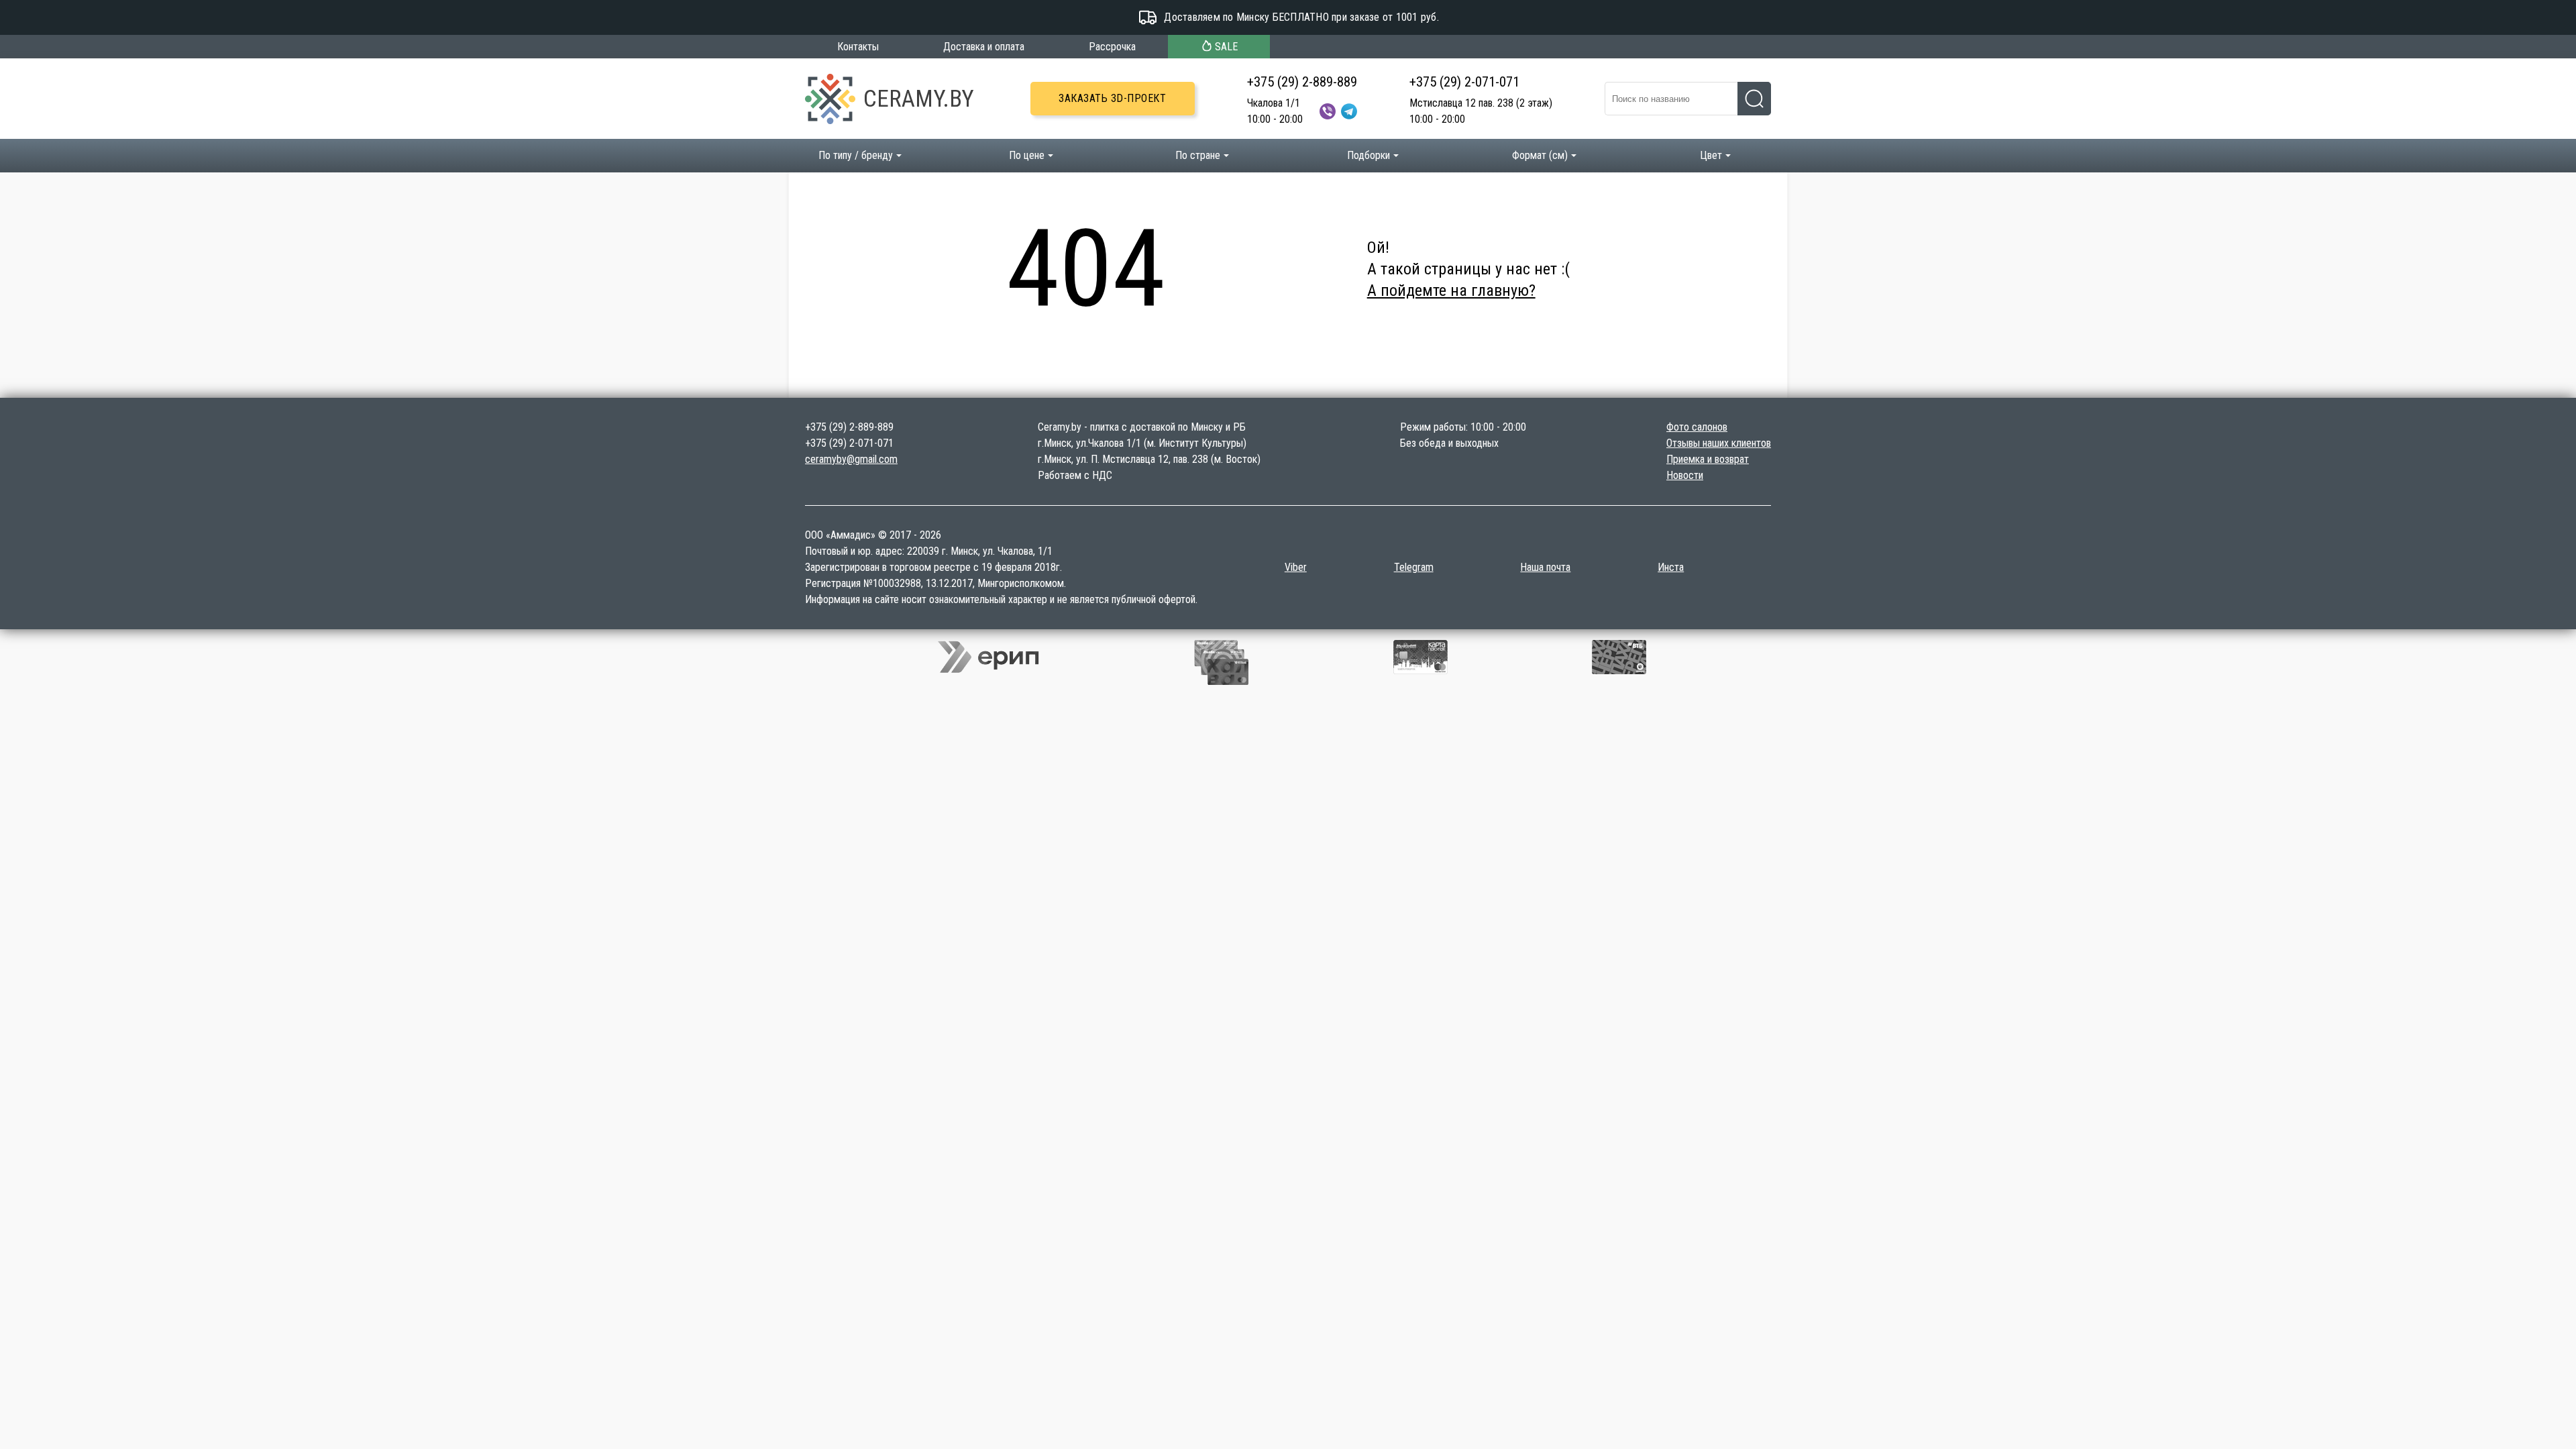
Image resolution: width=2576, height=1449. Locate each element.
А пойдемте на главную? (1451, 290)
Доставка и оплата (984, 47)
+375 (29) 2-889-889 (1302, 82)
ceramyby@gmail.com (851, 459)
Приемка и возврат (1708, 459)
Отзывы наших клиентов (1719, 443)
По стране (1198, 155)
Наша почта (1545, 567)
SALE (1226, 47)
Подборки (1368, 155)
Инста (1671, 567)
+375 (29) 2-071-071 (1464, 82)
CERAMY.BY (919, 99)
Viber (1296, 567)
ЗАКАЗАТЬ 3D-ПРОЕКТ (1112, 98)
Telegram (1414, 567)
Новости (1685, 475)
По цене (1027, 155)
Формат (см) (1540, 155)
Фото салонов (1697, 427)
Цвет (1711, 155)
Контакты (858, 47)
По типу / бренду (856, 155)
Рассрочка (1112, 47)
